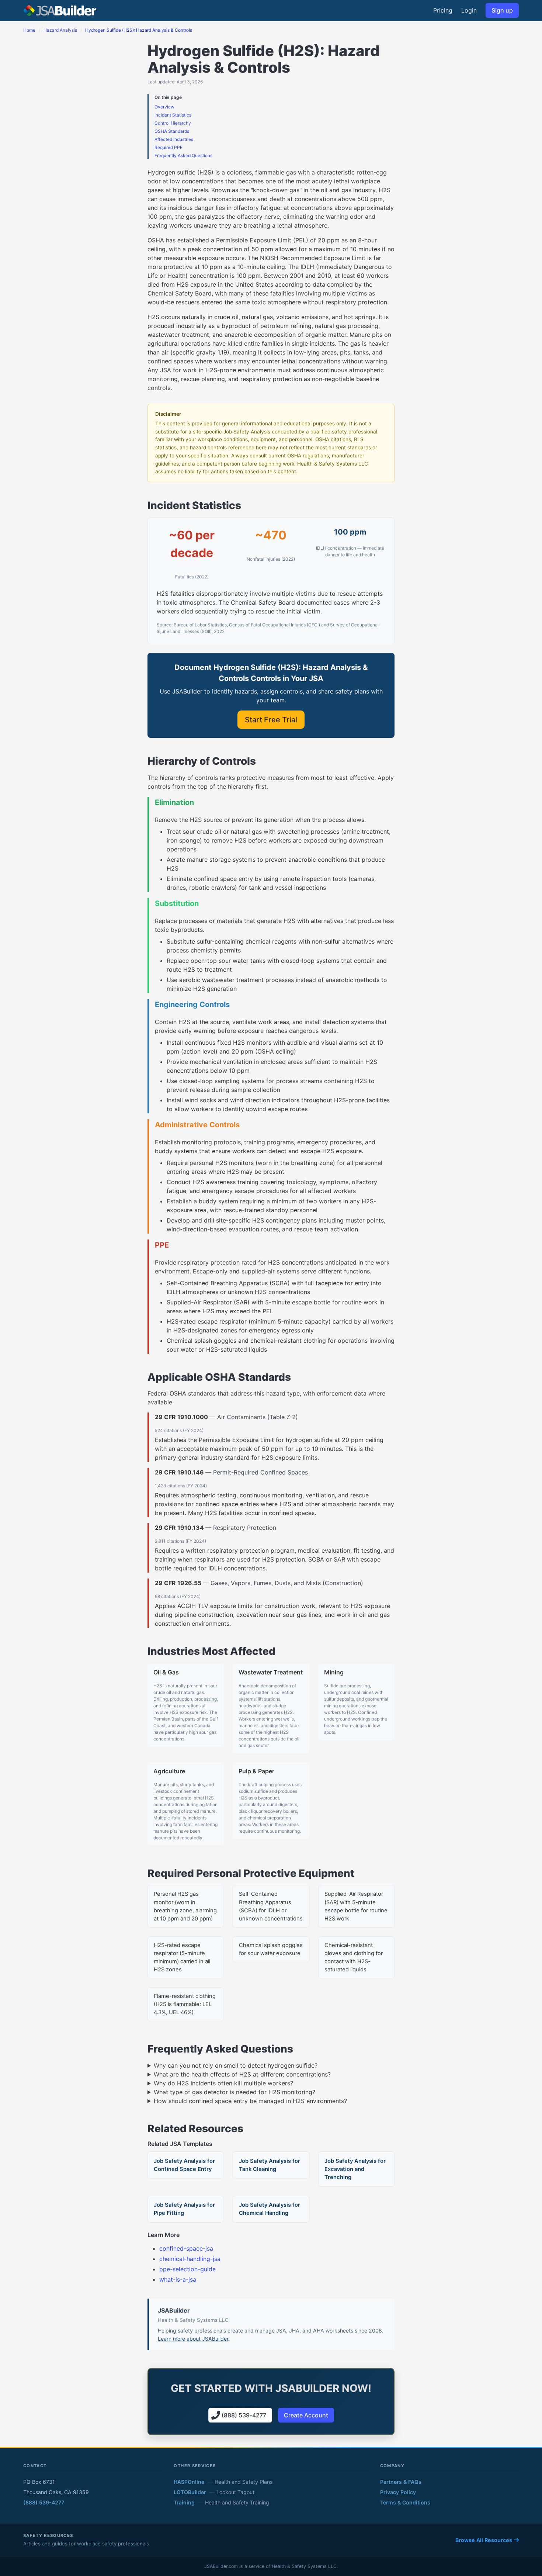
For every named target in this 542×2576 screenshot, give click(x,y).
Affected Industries (174, 139)
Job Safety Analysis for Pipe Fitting (184, 2209)
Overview (164, 107)
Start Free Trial (271, 720)
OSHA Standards (172, 131)
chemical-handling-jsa (190, 2259)
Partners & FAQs (401, 2482)
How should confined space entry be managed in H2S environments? (250, 2101)
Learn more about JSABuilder (193, 2339)
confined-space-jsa (186, 2248)
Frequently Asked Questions (183, 155)
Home (29, 30)
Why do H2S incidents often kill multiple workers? (223, 2083)
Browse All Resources (484, 2540)
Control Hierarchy (173, 123)
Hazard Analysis (60, 30)
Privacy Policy (398, 2492)
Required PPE (168, 147)
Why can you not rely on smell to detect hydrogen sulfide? (236, 2065)
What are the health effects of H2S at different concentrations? (242, 2074)
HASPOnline (189, 2482)
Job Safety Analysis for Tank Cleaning (270, 2165)
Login (469, 10)
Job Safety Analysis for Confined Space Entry (184, 2165)
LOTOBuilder (190, 2492)
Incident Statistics (173, 115)
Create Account (306, 2415)
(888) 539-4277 (44, 2502)
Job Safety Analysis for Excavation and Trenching (355, 2169)
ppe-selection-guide (187, 2269)
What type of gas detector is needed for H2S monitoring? (234, 2092)
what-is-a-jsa (178, 2279)
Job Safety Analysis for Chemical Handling (270, 2209)
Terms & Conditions (405, 2502)
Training (184, 2502)
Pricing (443, 10)
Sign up (502, 10)
